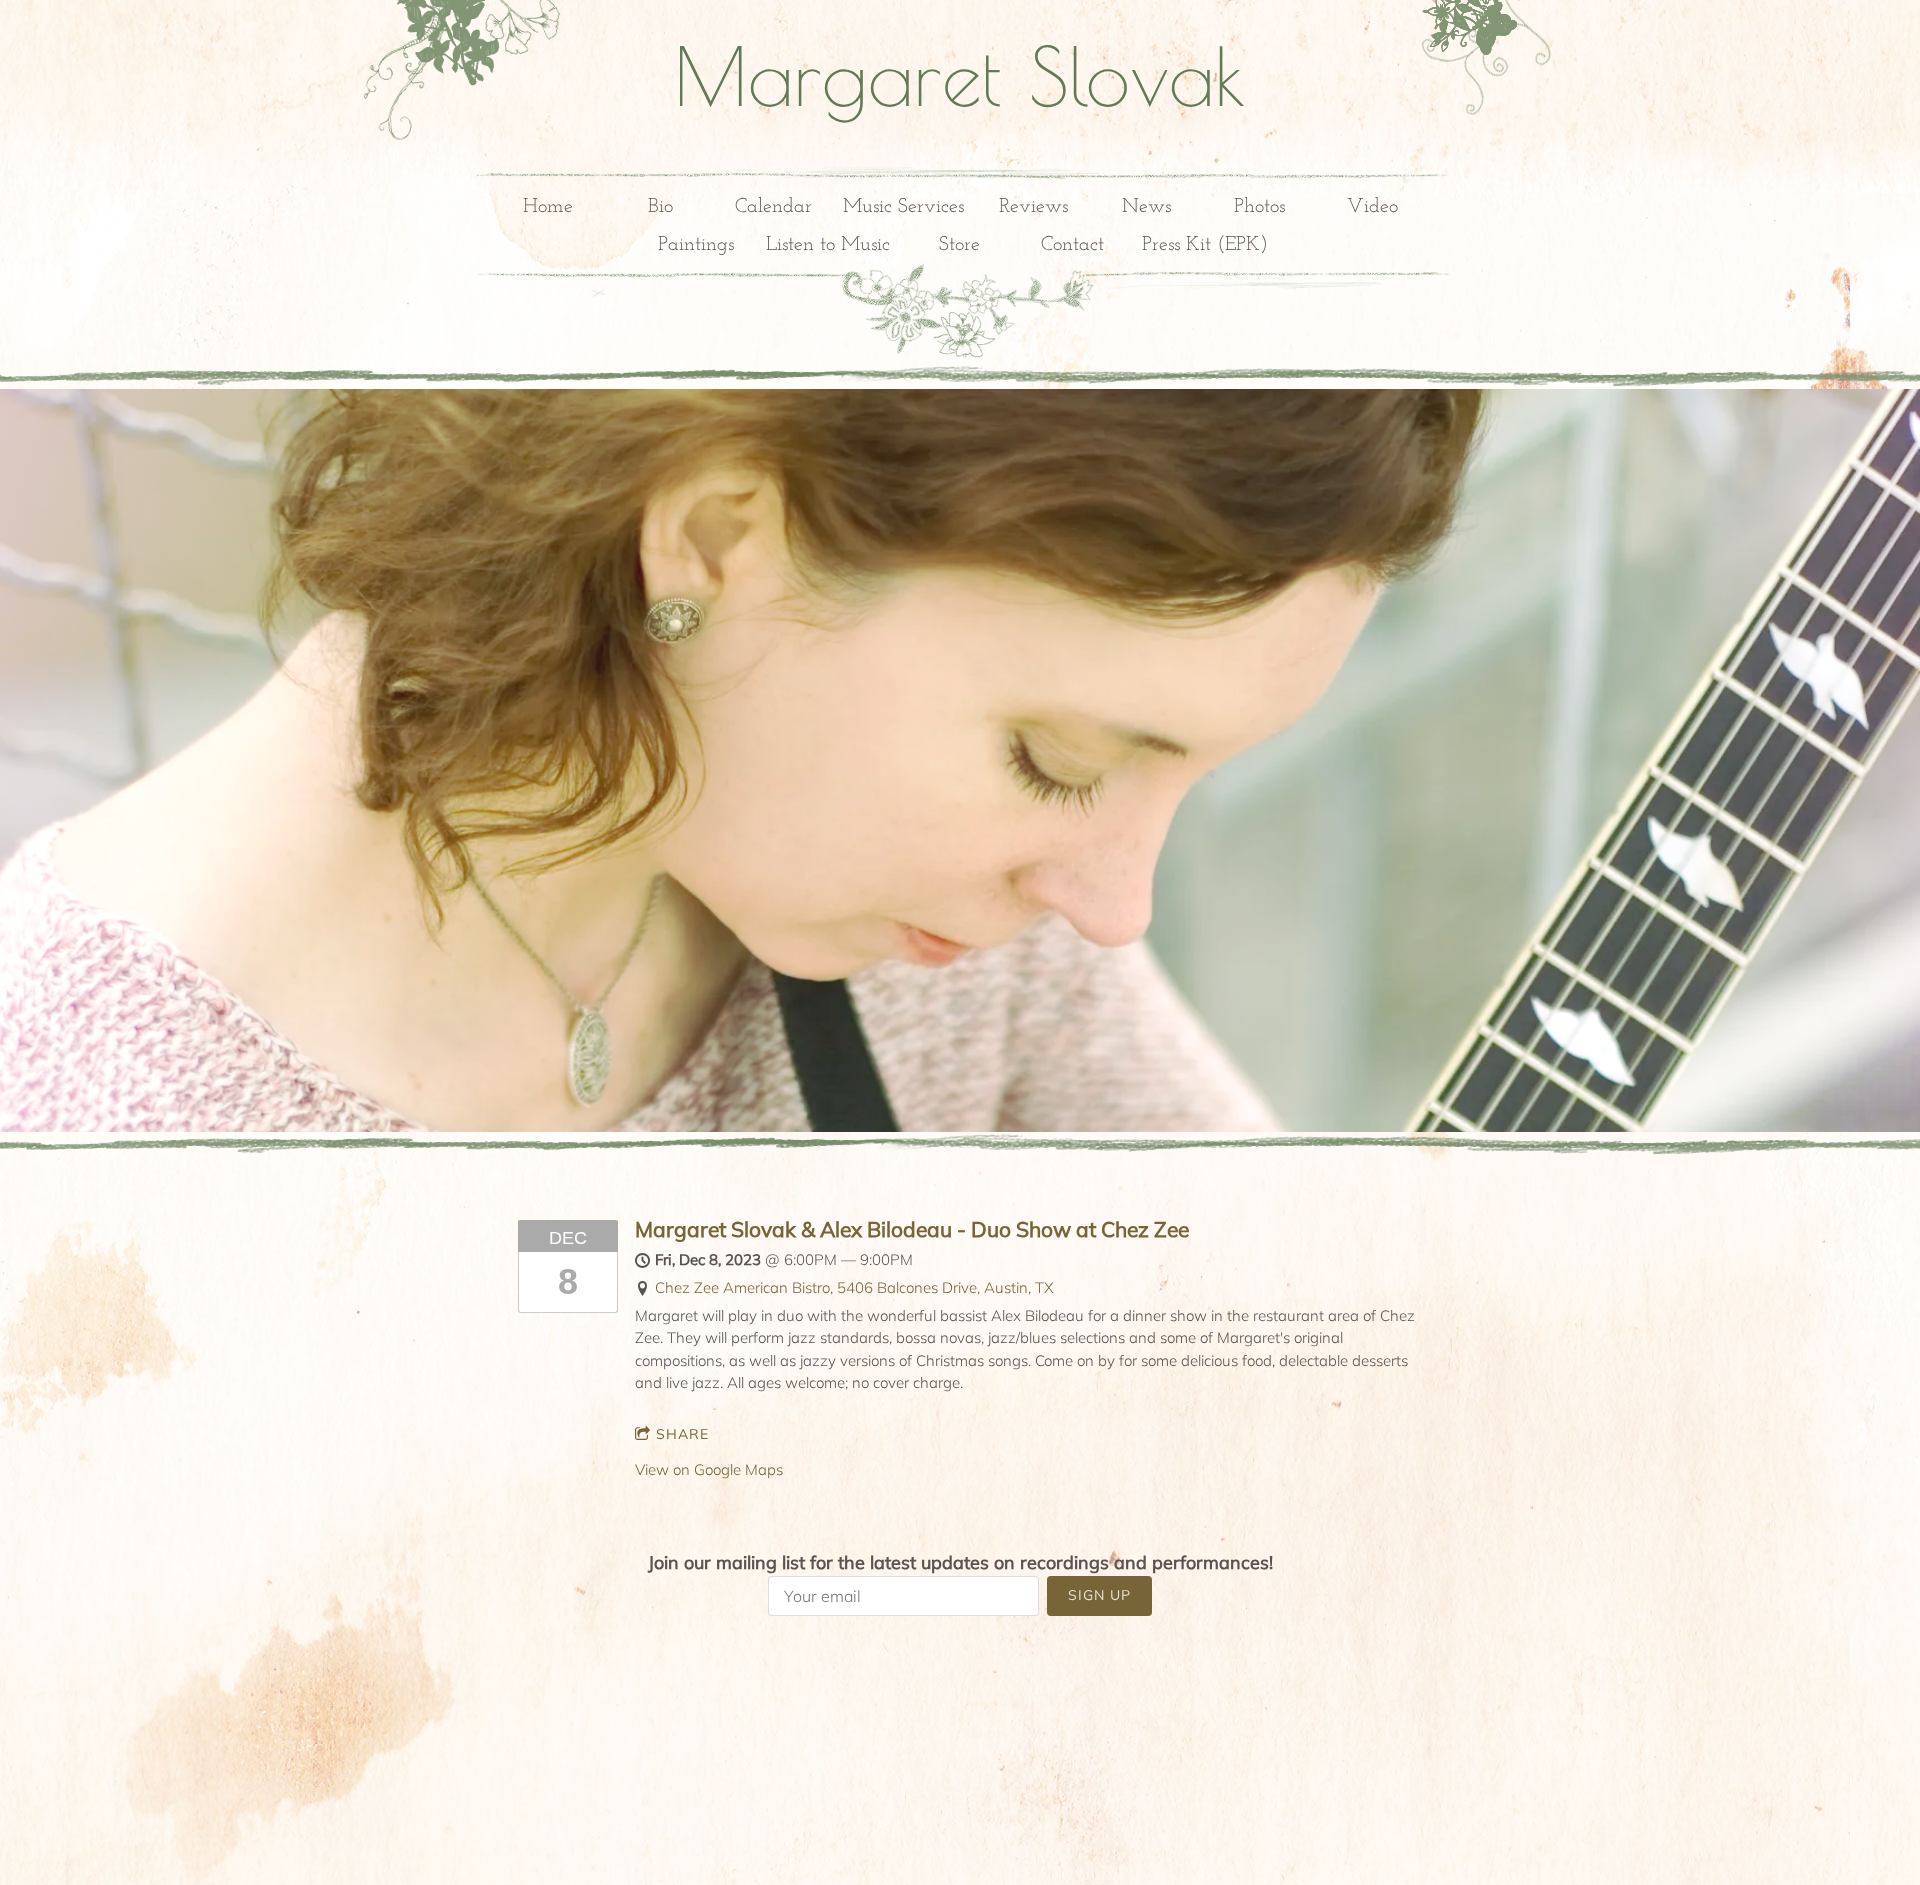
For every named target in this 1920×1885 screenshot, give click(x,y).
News (1146, 207)
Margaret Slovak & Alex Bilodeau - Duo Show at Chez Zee (912, 1229)
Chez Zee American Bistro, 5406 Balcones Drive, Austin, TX (854, 1287)
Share (682, 1434)
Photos (1259, 207)
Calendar (773, 207)
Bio (660, 207)
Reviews (1033, 207)
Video (1372, 207)
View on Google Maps (709, 1469)
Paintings (696, 245)
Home (548, 207)
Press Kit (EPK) (1205, 245)
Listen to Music (828, 245)
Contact (1072, 245)
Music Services (903, 207)
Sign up (1099, 1595)
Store (959, 245)
